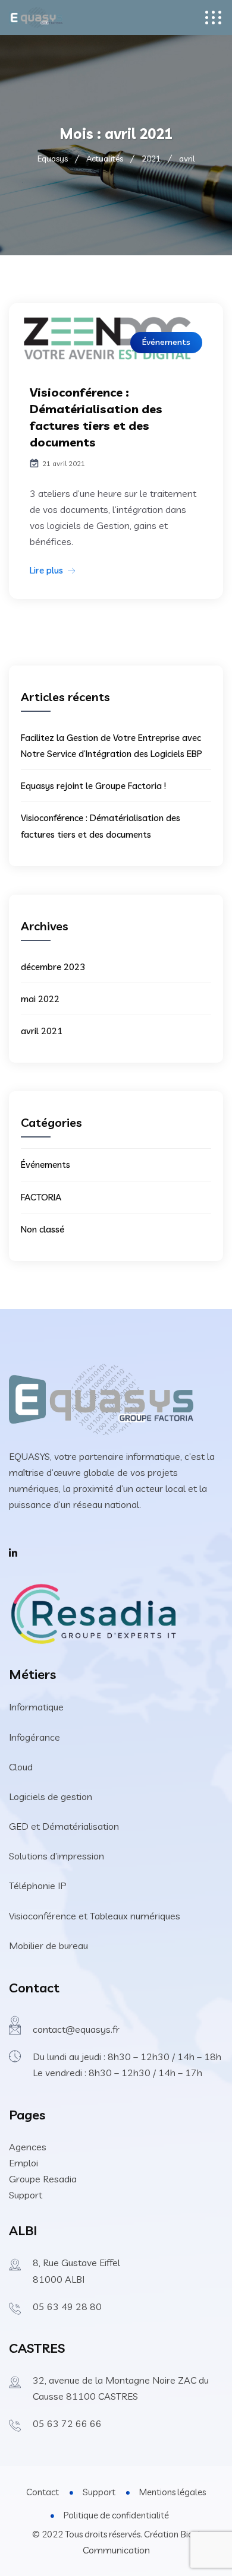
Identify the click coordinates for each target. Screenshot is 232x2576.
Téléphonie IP (38, 1886)
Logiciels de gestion (51, 1796)
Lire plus (46, 570)
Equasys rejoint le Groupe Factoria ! (93, 786)
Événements (166, 342)
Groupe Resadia (43, 2179)
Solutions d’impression (57, 1856)
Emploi (23, 2163)
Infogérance (35, 1737)
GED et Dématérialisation (64, 1826)
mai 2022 (40, 999)
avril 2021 (42, 1031)
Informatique (36, 1707)
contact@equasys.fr (76, 2029)
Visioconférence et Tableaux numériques (95, 1916)
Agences (28, 2147)
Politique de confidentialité (116, 2515)
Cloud (21, 1767)
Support (26, 2195)
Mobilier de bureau (48, 1946)
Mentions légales (173, 2492)
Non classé (43, 1229)
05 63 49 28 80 (67, 2306)
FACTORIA (41, 1197)
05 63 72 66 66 (67, 2423)
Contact (43, 2492)
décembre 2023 (53, 967)
